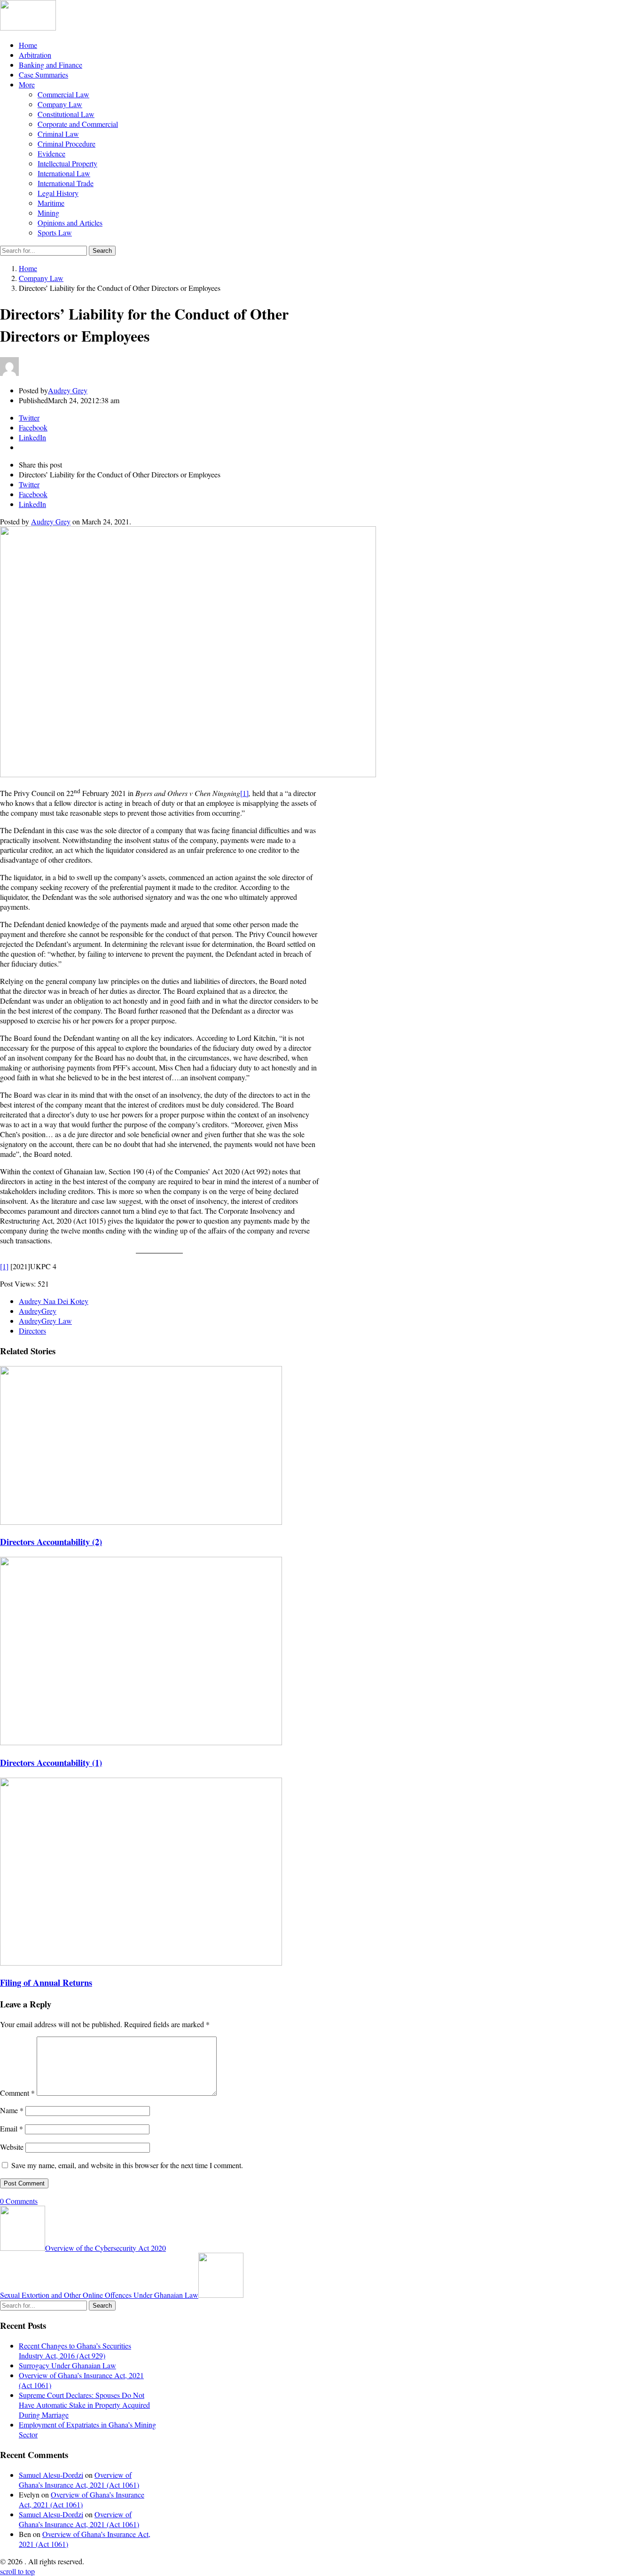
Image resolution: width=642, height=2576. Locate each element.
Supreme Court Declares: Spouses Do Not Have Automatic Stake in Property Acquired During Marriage (84, 2405)
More (27, 84)
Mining (48, 213)
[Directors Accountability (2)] (141, 1522)
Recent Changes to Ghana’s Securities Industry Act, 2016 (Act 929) (75, 2350)
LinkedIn (32, 504)
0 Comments (19, 2201)
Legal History (58, 193)
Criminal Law (58, 134)
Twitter (29, 484)
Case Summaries (43, 74)
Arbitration (35, 55)
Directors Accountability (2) (51, 1542)
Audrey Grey (51, 521)
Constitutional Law (66, 114)
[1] (244, 793)
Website (12, 2147)
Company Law (60, 104)
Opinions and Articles (70, 222)
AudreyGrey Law (45, 1321)
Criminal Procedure (67, 144)
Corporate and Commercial (78, 124)
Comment (17, 2093)
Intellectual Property (67, 163)
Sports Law (55, 232)
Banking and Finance (51, 65)
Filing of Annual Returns (46, 1982)
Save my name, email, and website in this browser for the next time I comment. (127, 2165)
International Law (64, 173)
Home (28, 45)
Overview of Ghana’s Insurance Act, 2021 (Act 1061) (79, 2480)
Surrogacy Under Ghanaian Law (67, 2365)
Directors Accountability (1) (51, 1762)
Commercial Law (63, 94)
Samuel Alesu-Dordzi (51, 2475)
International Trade (66, 183)
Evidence (51, 153)
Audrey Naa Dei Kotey (54, 1301)
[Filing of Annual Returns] (141, 1963)
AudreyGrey (38, 1311)
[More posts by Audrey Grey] (9, 373)
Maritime (51, 203)
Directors (32, 1331)
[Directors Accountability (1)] (141, 1742)
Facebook (33, 494)
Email (12, 2128)
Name (12, 2110)
